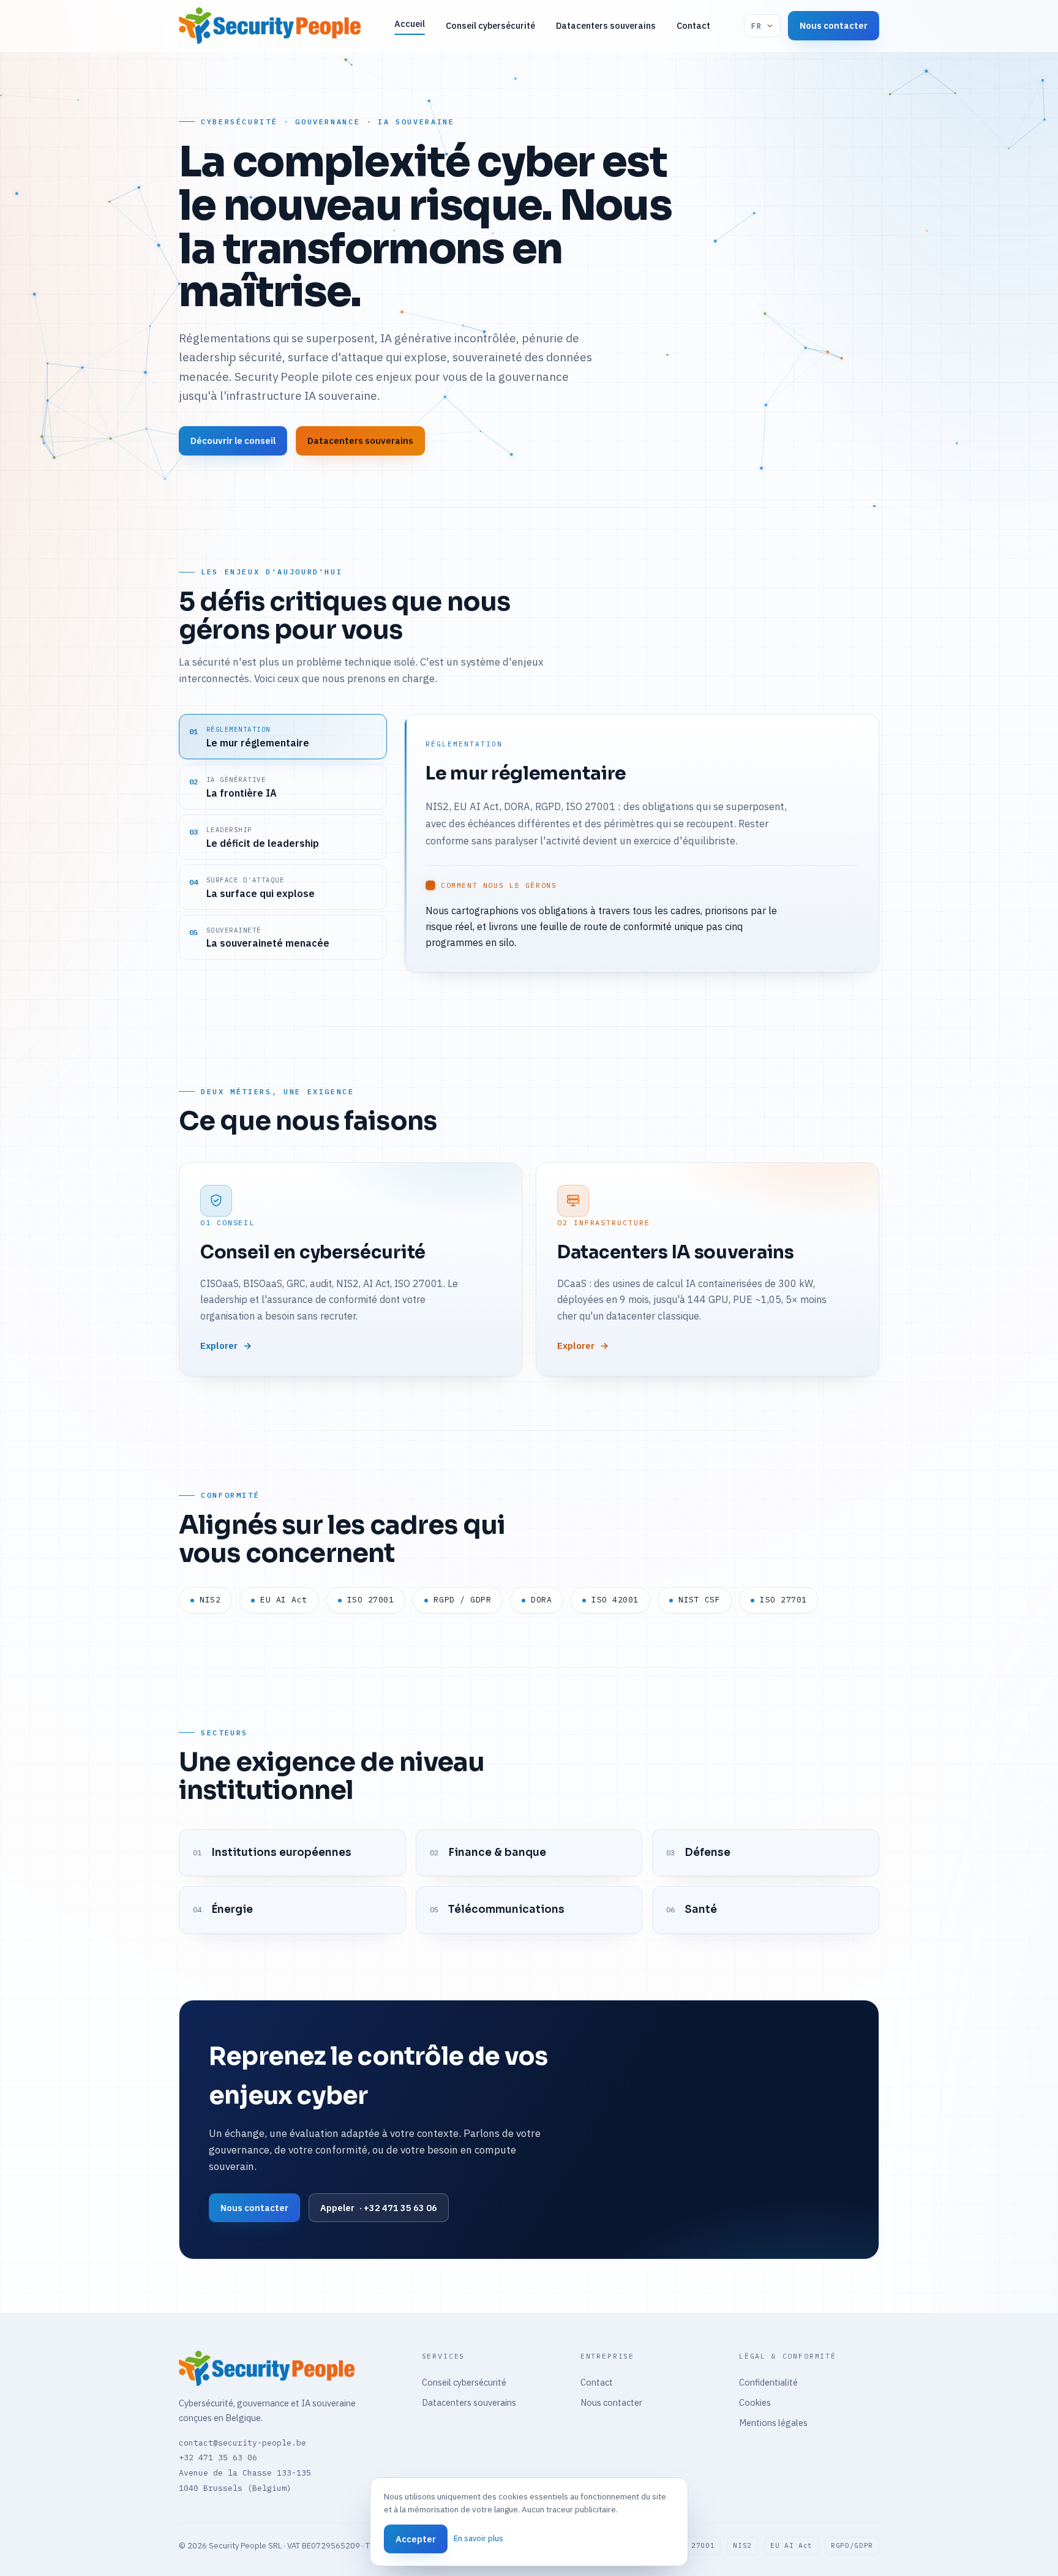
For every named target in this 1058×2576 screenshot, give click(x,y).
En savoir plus (478, 2538)
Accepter (416, 2539)
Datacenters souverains (606, 25)
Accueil (410, 24)
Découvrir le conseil (233, 441)
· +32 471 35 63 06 (379, 2208)
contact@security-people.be (242, 2443)
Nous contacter (834, 25)
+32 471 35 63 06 (218, 2458)
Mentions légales (773, 2423)
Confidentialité (768, 2382)
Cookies (755, 2402)
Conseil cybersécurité (490, 25)
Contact (693, 25)
